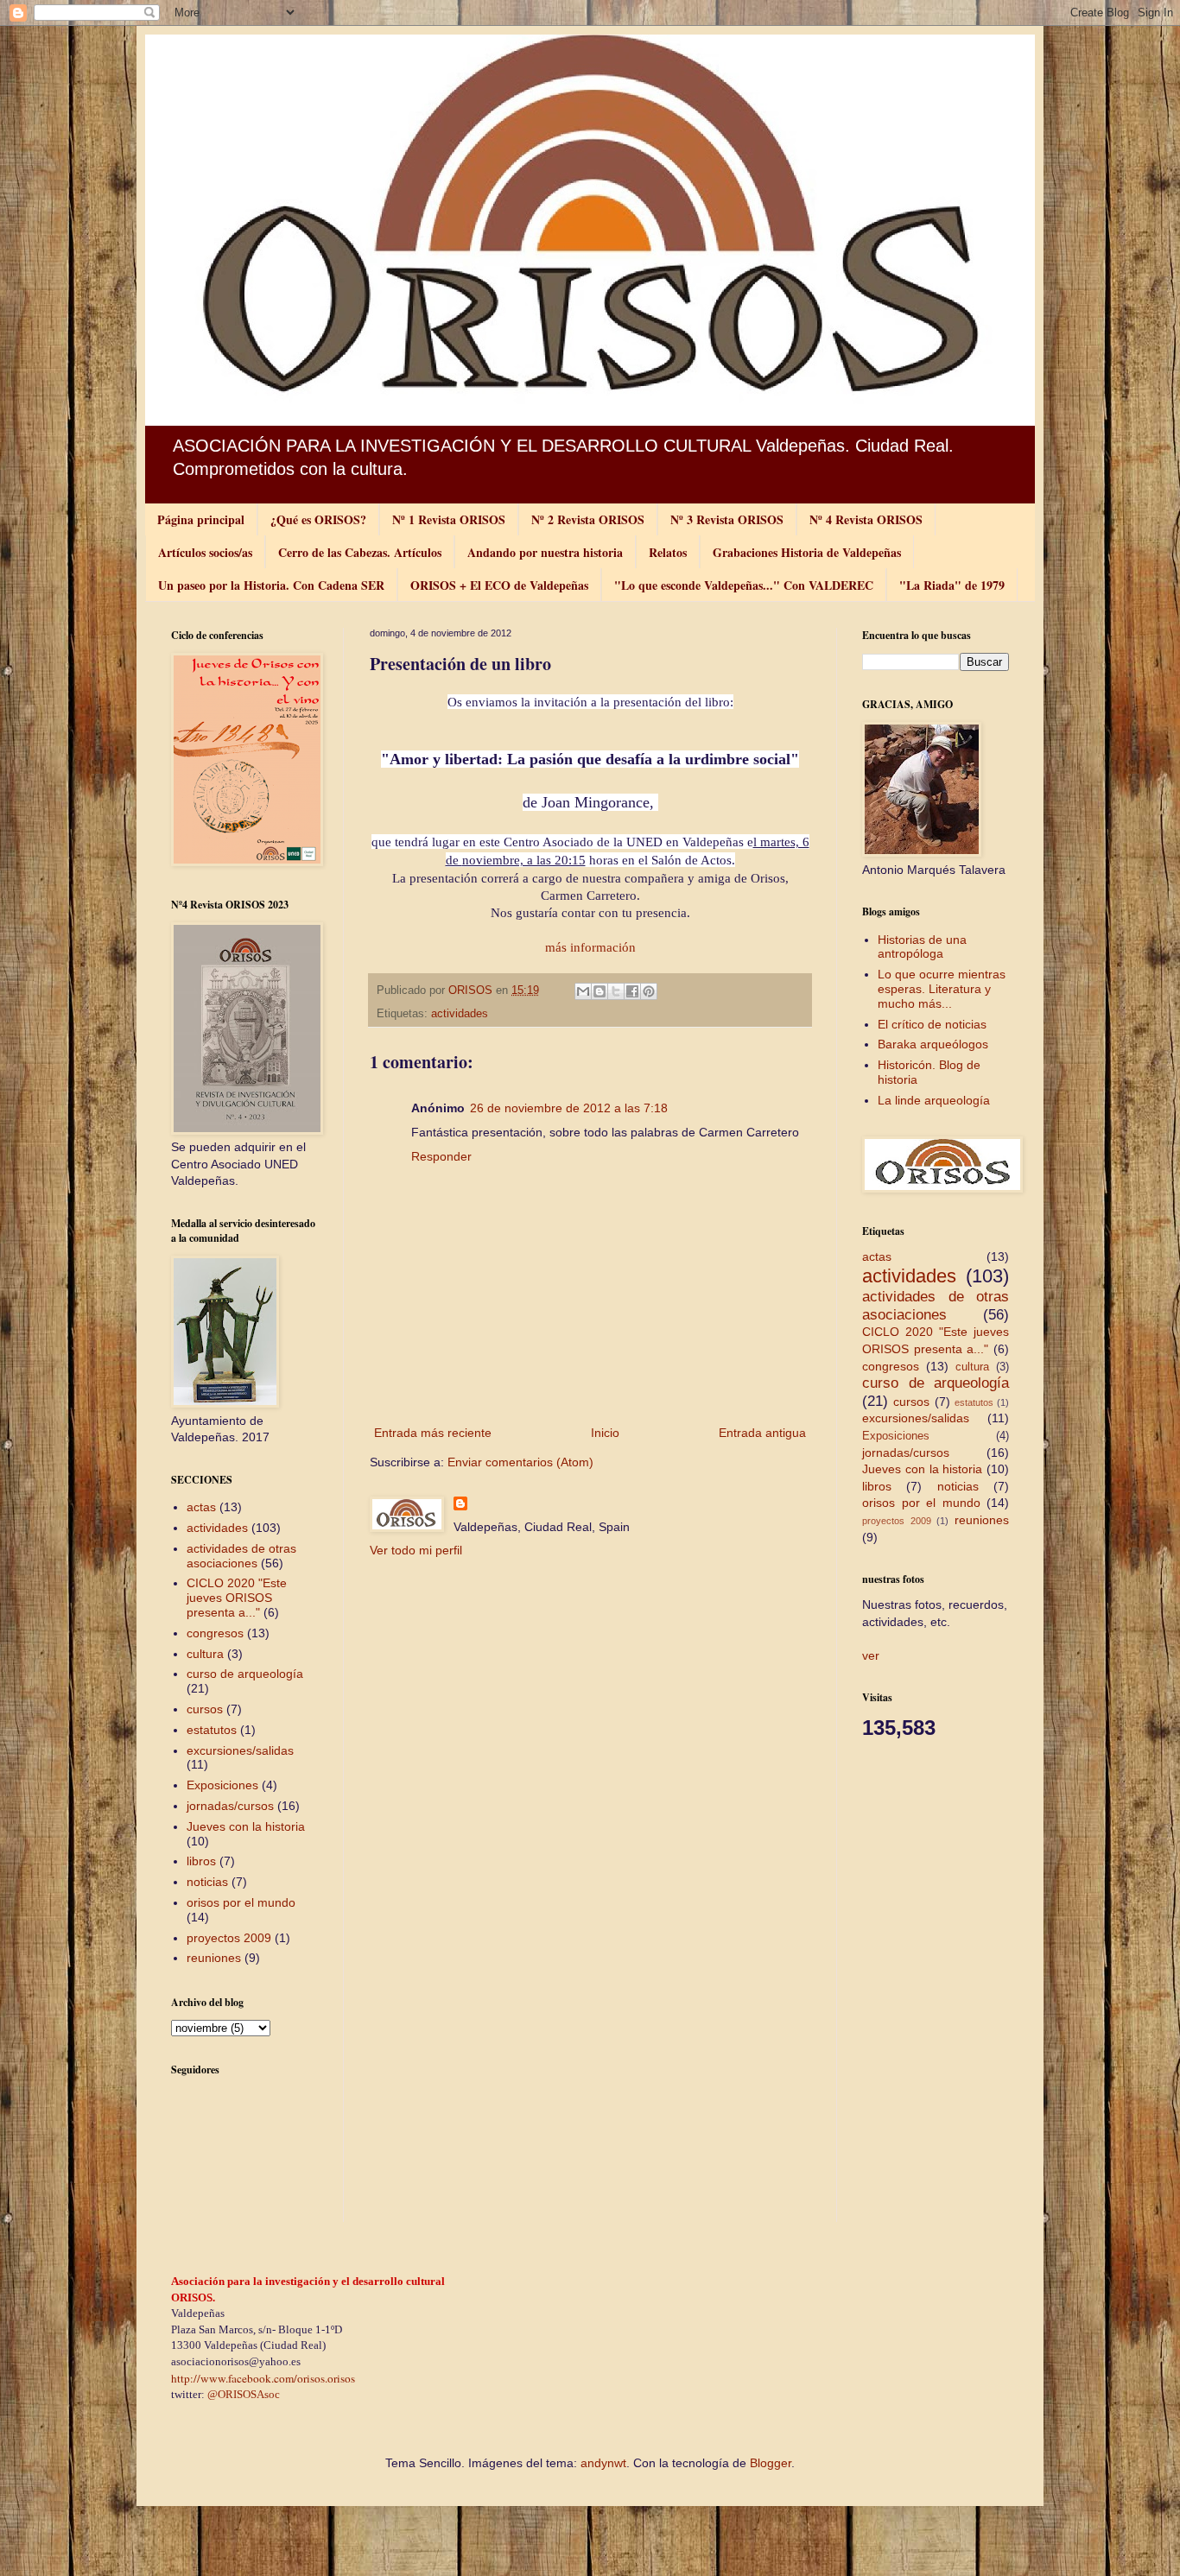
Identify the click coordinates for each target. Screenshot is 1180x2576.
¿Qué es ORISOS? (318, 519)
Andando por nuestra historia (545, 552)
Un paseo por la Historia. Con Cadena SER (271, 585)
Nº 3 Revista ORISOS (727, 519)
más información (590, 947)
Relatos (668, 552)
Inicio (605, 1433)
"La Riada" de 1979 (952, 585)
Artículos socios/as (205, 552)
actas (201, 1507)
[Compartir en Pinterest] (649, 991)
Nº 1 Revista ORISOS (449, 519)
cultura (205, 1654)
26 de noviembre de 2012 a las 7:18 (569, 1108)
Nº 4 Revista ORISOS (866, 519)
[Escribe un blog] (600, 991)
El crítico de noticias (932, 1024)
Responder (441, 1156)
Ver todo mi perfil (416, 1550)
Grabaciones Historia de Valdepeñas (807, 552)
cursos (205, 1709)
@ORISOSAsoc (244, 2394)
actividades (460, 1014)
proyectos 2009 (229, 1938)
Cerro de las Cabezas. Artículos (360, 552)
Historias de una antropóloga (922, 947)
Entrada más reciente (433, 1433)
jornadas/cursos (230, 1806)
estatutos (212, 1730)
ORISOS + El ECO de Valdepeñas (499, 585)
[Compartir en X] (616, 991)
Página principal (201, 519)
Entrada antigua (762, 1433)
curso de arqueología (245, 1674)
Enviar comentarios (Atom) (520, 1462)
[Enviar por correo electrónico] (583, 991)
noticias (207, 1882)
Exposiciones (222, 1785)
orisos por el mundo (241, 1902)
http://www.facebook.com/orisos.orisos (263, 2378)
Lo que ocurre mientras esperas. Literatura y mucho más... (942, 989)
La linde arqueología (934, 1100)
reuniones (214, 1958)
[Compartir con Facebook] (632, 991)
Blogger (771, 2463)
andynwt (603, 2463)
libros (201, 1861)
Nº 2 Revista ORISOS (588, 519)
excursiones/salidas (240, 1750)
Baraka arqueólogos (933, 1044)
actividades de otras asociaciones (241, 1556)
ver (871, 1655)
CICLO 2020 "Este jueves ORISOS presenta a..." (237, 1598)
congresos (215, 1633)
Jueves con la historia (246, 1826)
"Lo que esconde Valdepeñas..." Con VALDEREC (744, 585)
